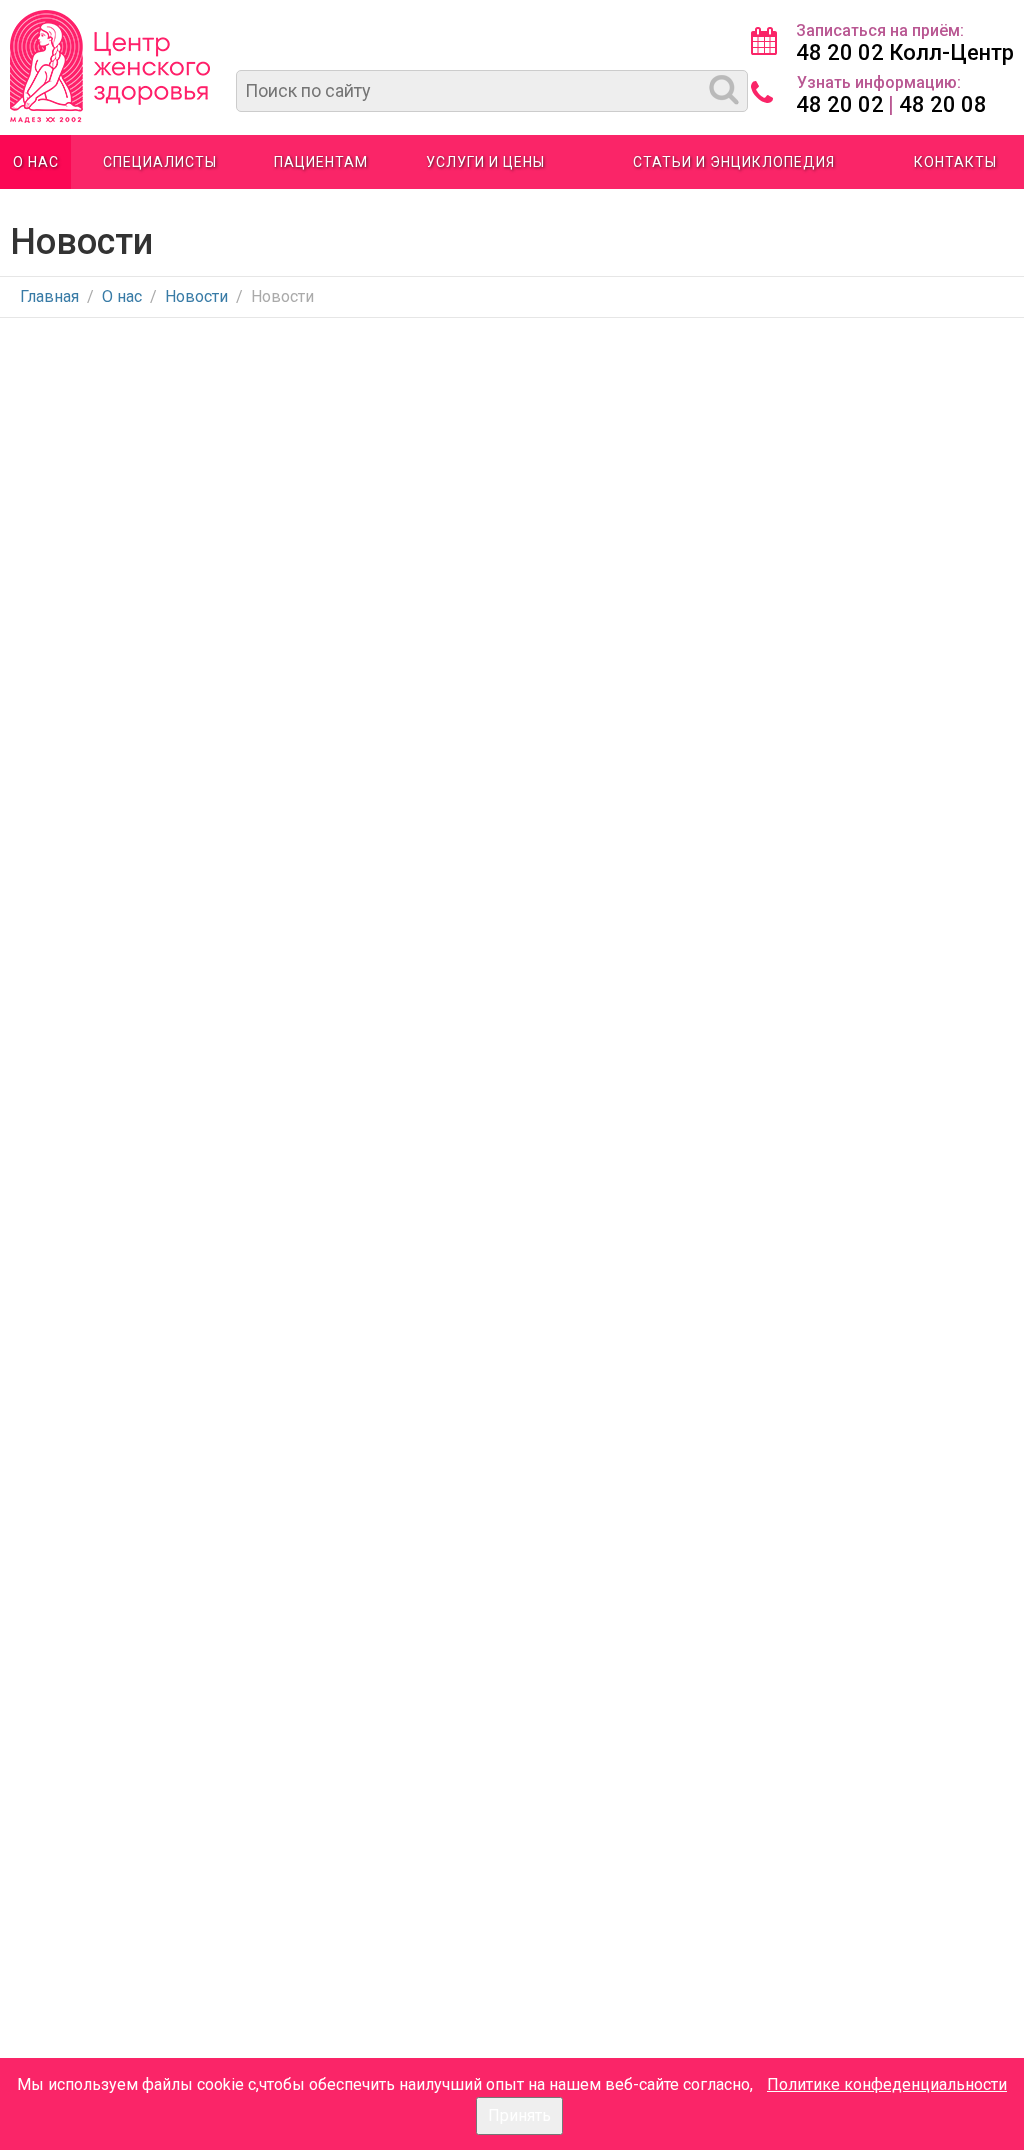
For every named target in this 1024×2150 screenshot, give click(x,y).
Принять (519, 2115)
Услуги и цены (485, 162)
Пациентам (321, 162)
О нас (36, 162)
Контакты (955, 162)
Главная (49, 296)
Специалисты (160, 162)
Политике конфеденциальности (887, 2084)
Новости (196, 296)
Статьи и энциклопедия (734, 162)
